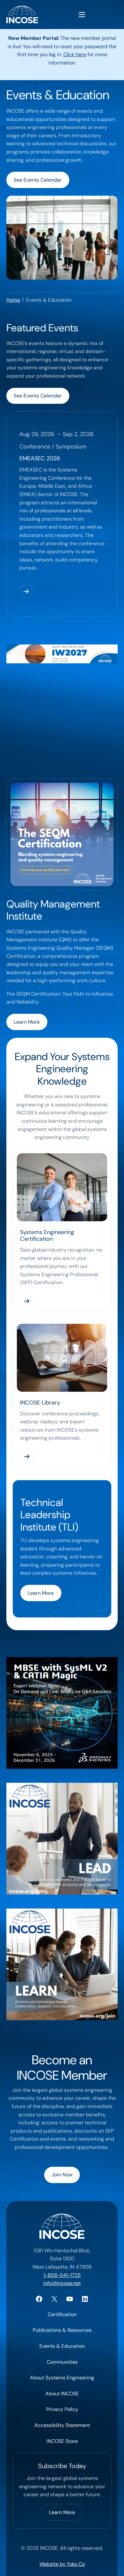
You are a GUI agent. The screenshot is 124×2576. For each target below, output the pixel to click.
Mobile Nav (82, 15)
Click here (75, 54)
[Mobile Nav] (82, 15)
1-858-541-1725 (62, 2275)
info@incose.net (62, 2283)
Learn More (27, 1022)
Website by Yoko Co (62, 2564)
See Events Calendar (38, 180)
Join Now (62, 2175)
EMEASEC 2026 (40, 458)
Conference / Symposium (53, 447)
